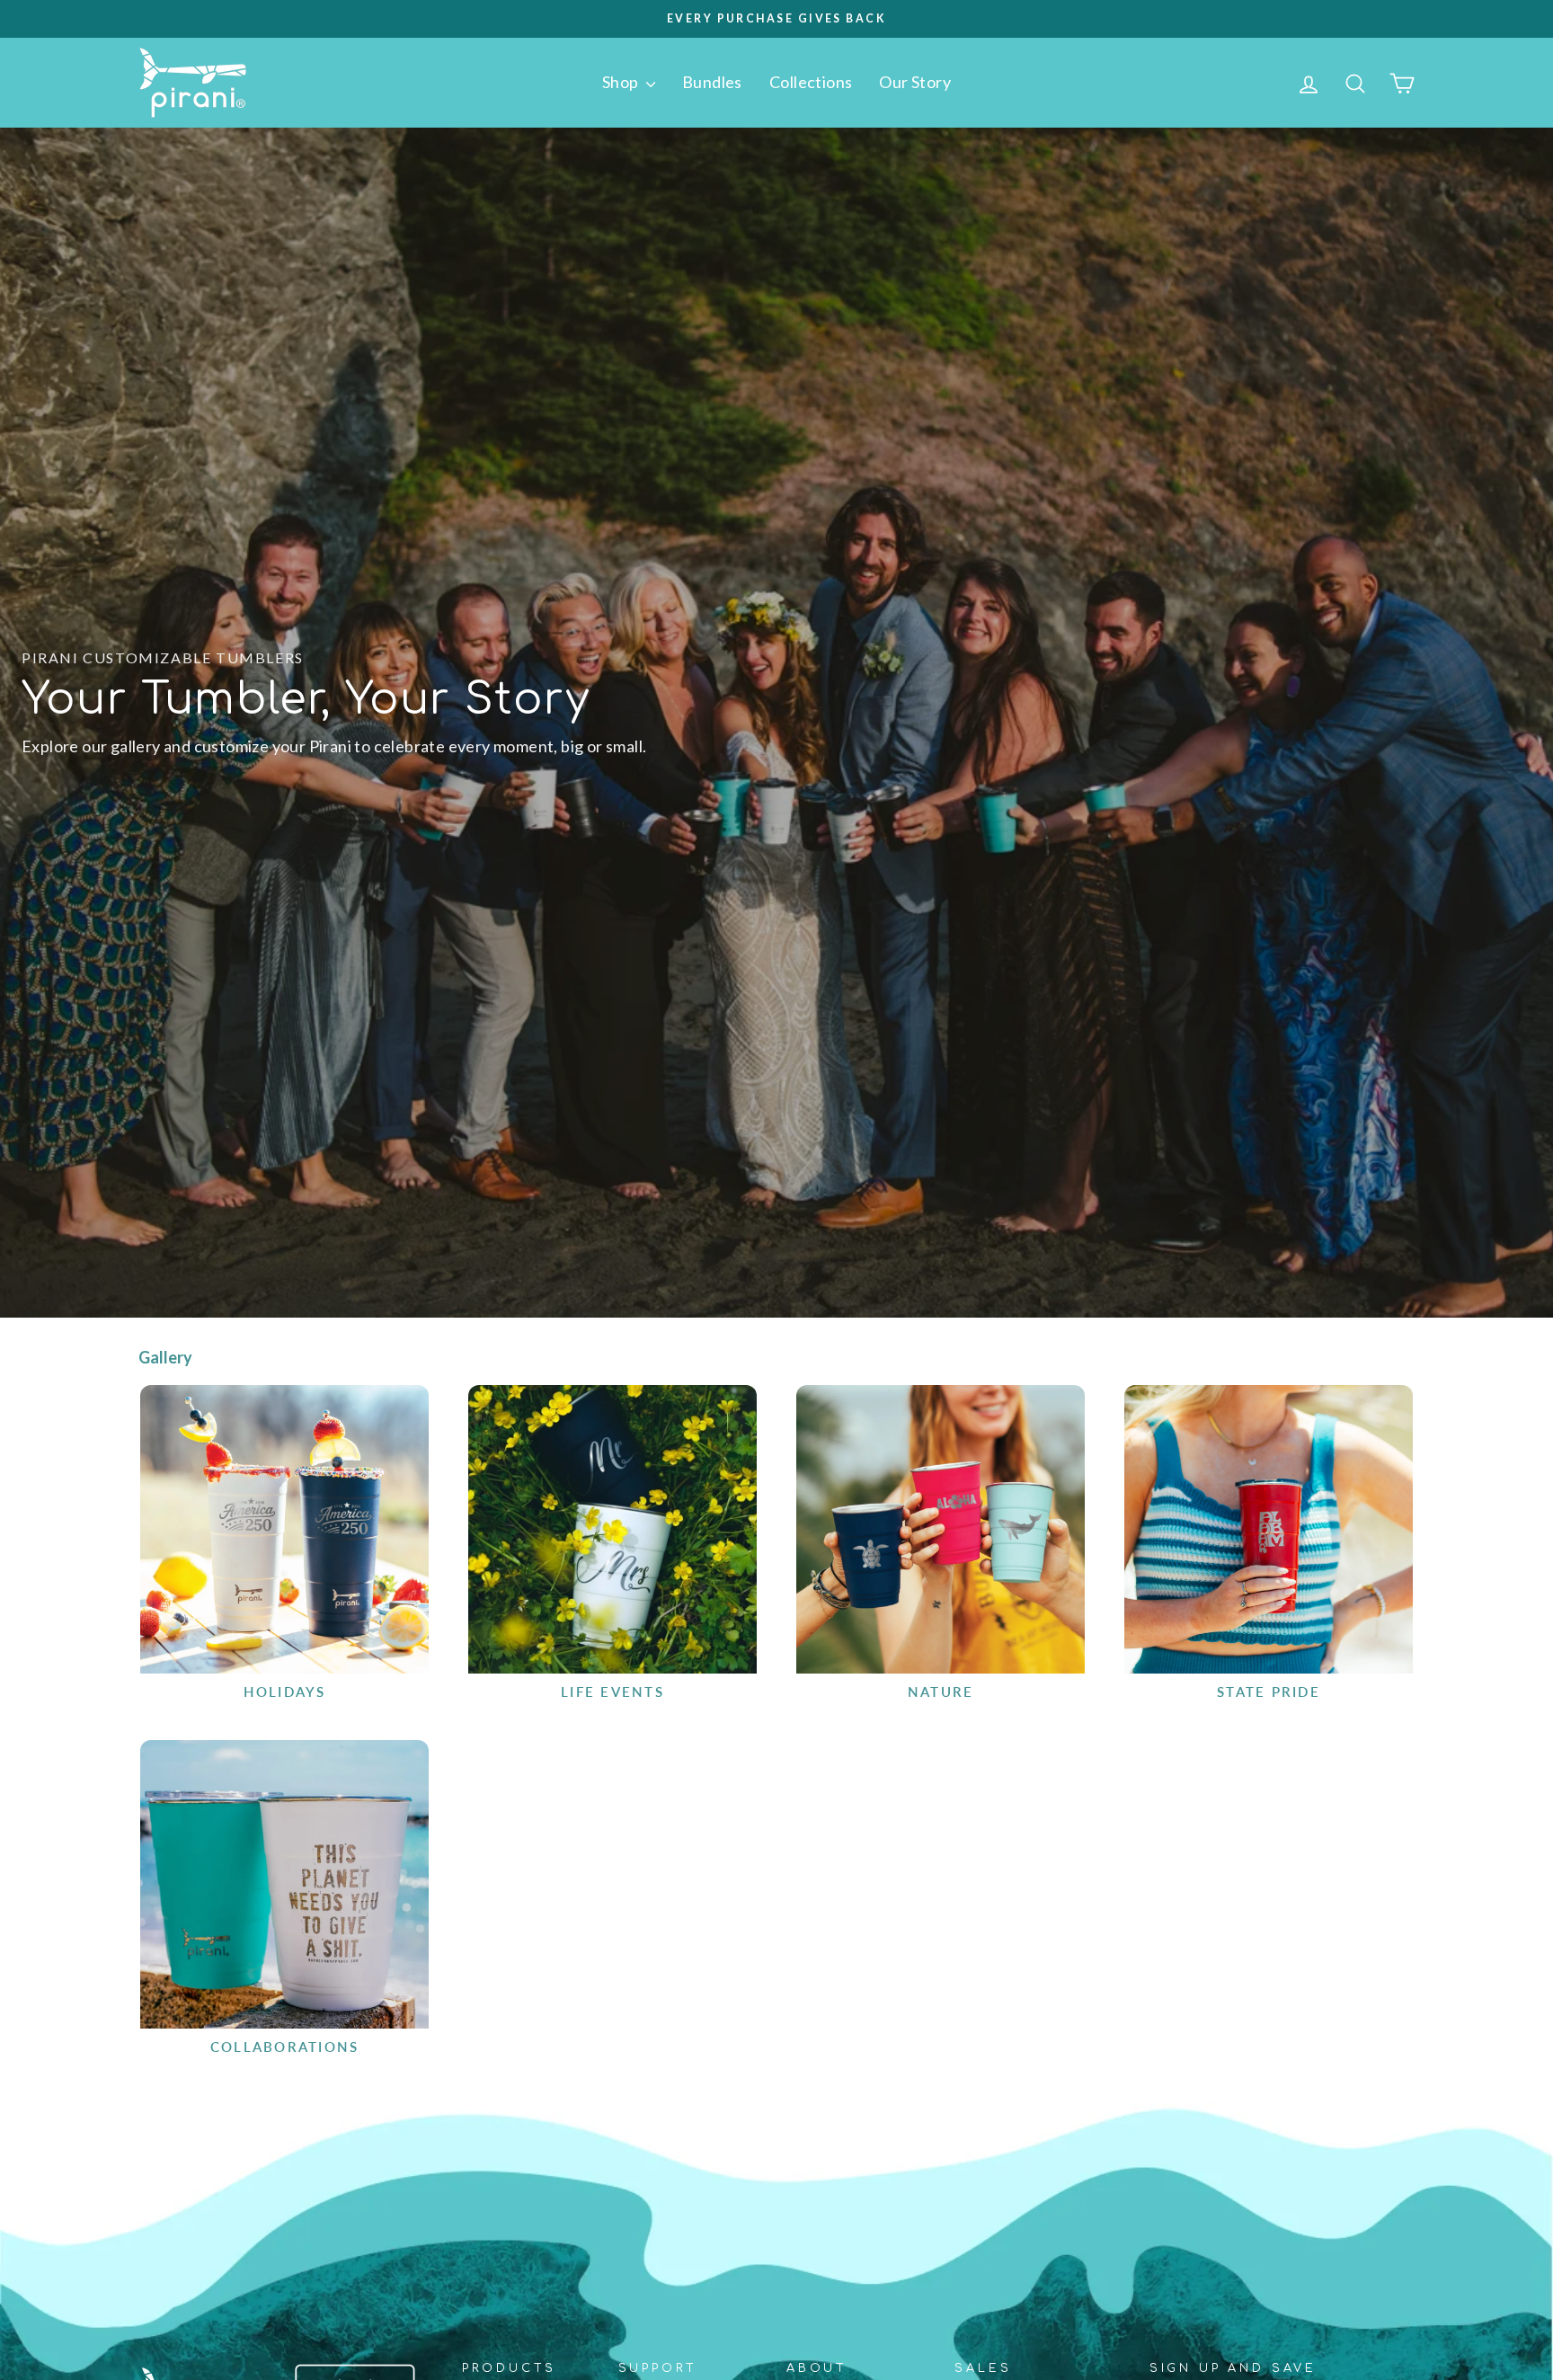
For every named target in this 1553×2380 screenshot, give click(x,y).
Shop (622, 82)
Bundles (712, 82)
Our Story (915, 82)
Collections (811, 82)
